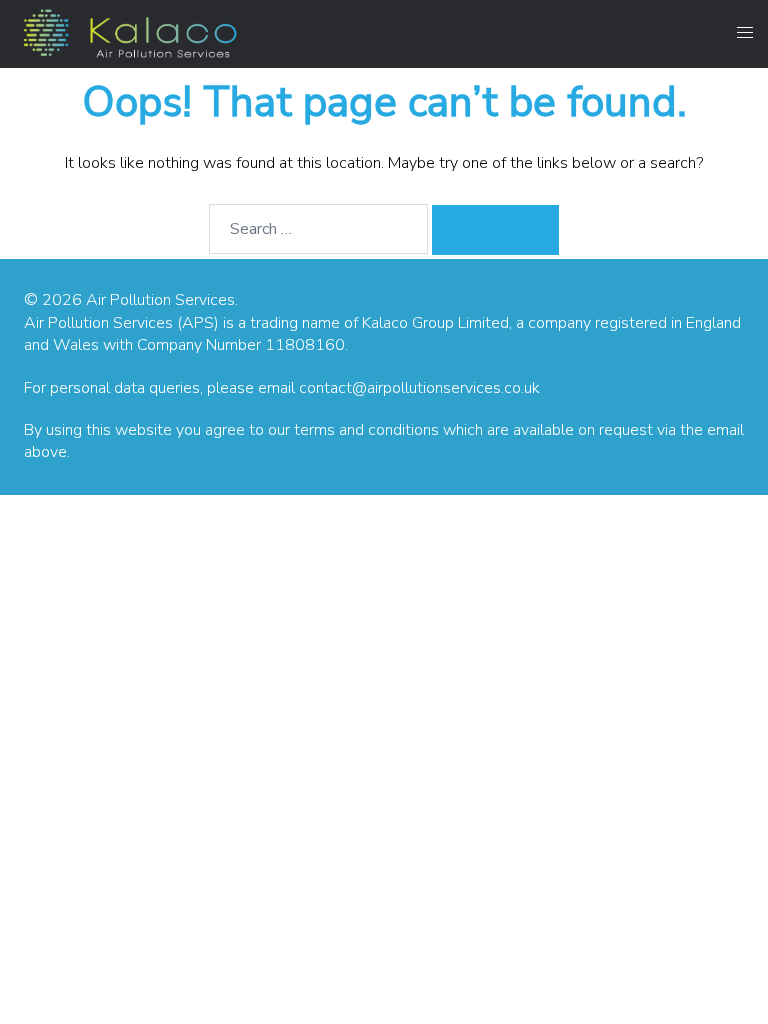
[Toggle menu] (745, 33)
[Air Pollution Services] (128, 32)
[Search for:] (318, 229)
